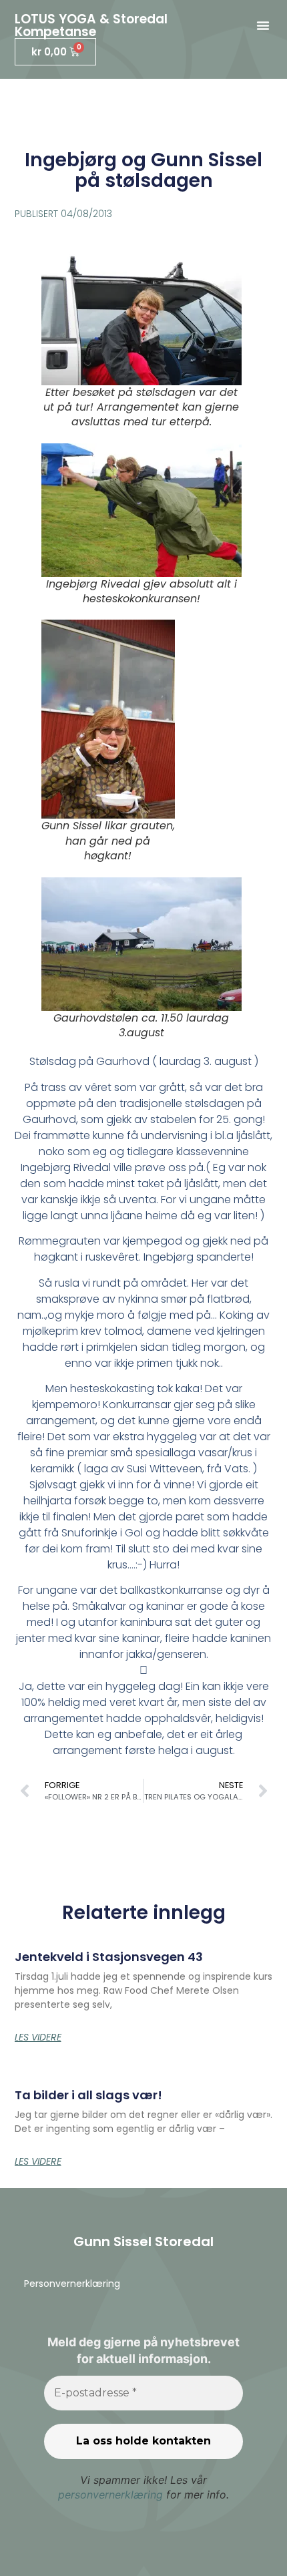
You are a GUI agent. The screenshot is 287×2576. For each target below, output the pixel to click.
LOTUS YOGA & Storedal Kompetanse (91, 25)
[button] (263, 25)
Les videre (38, 2037)
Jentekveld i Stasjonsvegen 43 (109, 1957)
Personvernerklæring (72, 2284)
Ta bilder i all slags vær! (88, 2095)
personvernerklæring (110, 2495)
